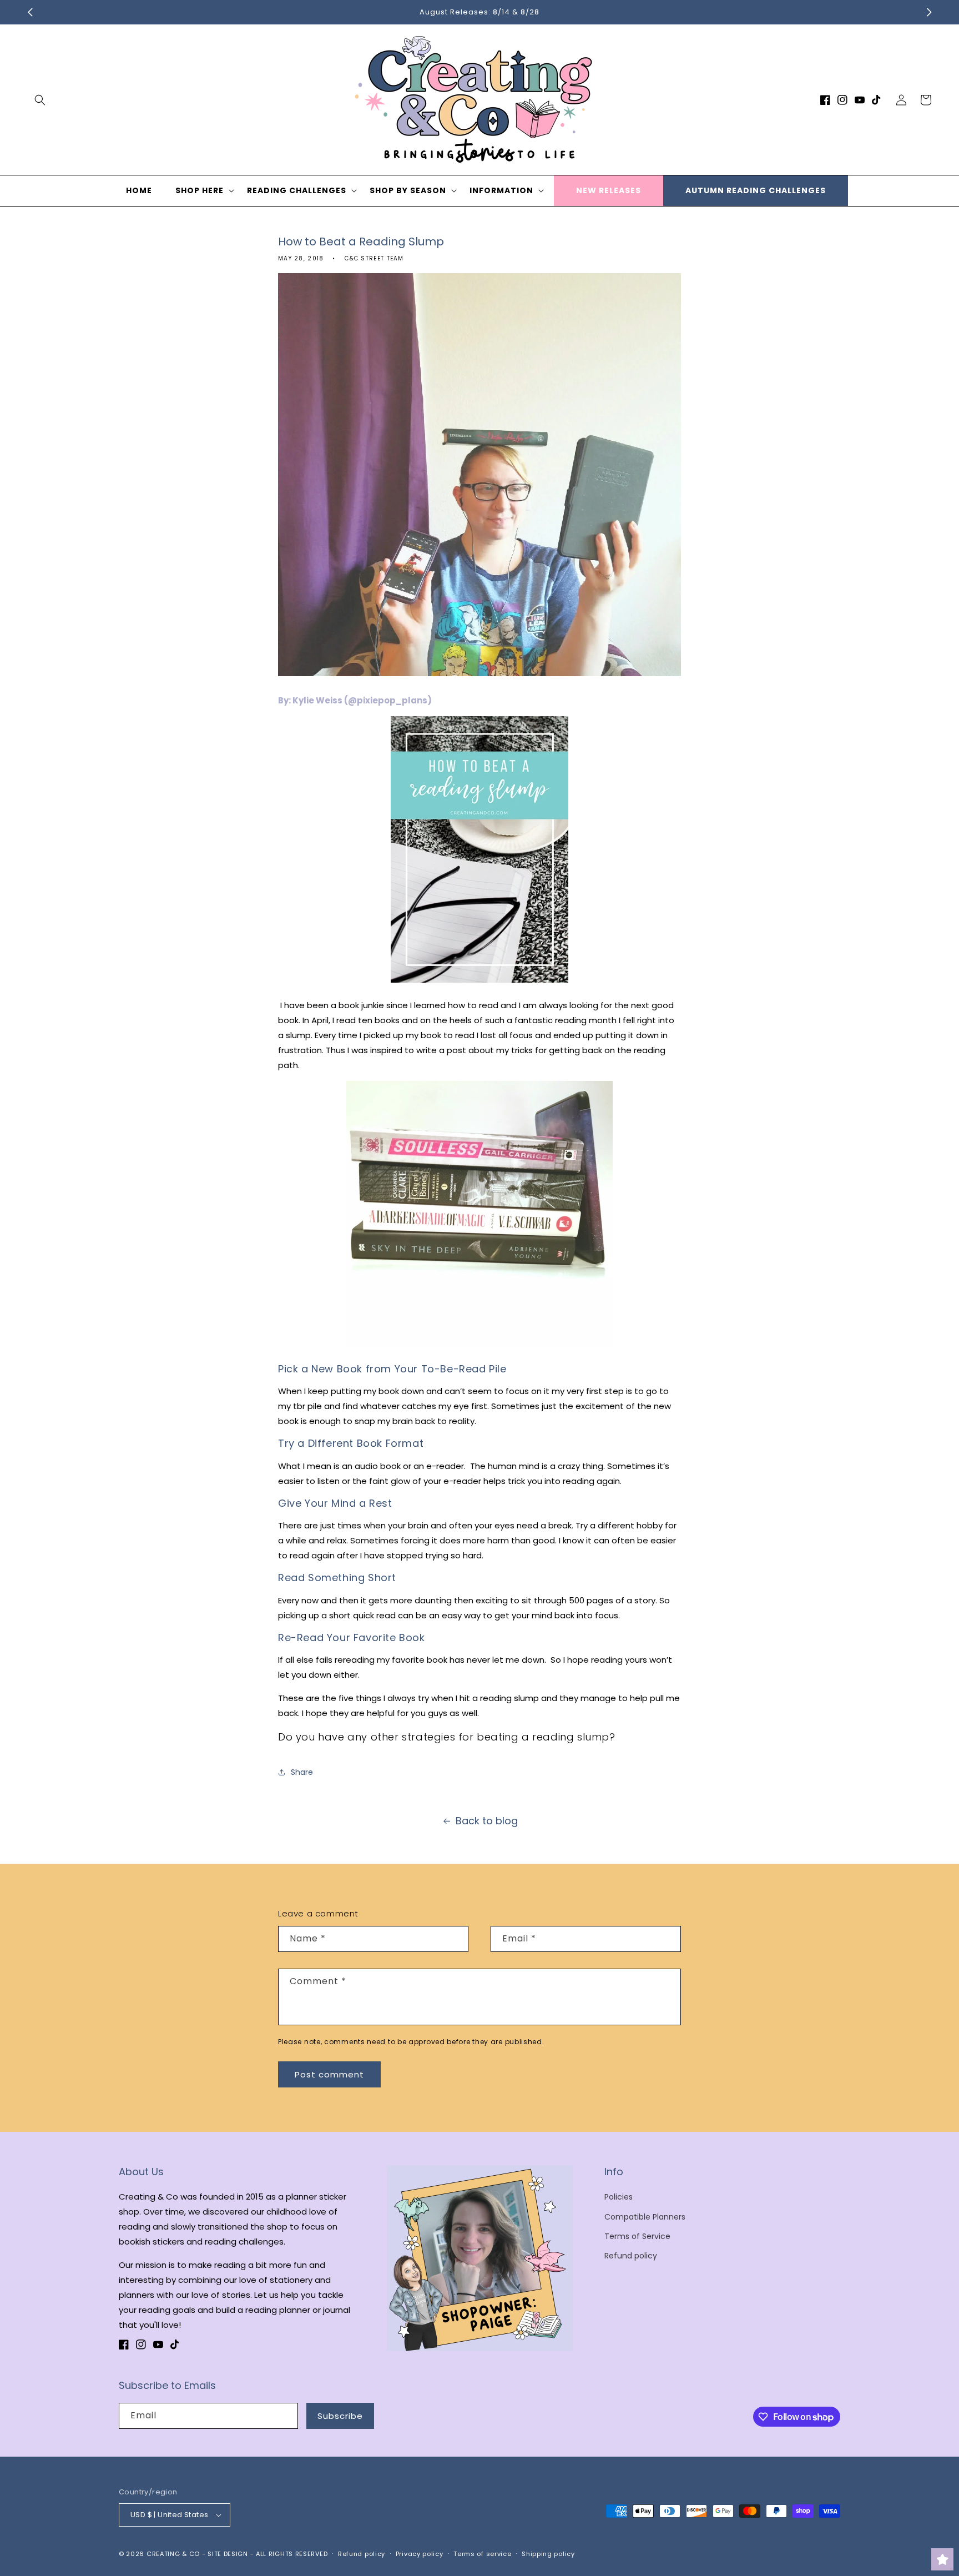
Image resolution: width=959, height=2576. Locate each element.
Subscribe (340, 2416)
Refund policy (631, 2256)
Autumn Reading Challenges (756, 190)
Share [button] (302, 1772)
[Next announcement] (929, 12)
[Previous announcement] (30, 12)
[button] (40, 100)
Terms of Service (637, 2236)
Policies (619, 2197)
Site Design (228, 2554)
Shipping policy (548, 2554)
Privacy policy (420, 2554)
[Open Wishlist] (942, 2559)
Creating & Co (173, 2554)
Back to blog (487, 1821)
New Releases (609, 190)
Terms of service (482, 2554)
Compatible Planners (645, 2217)
